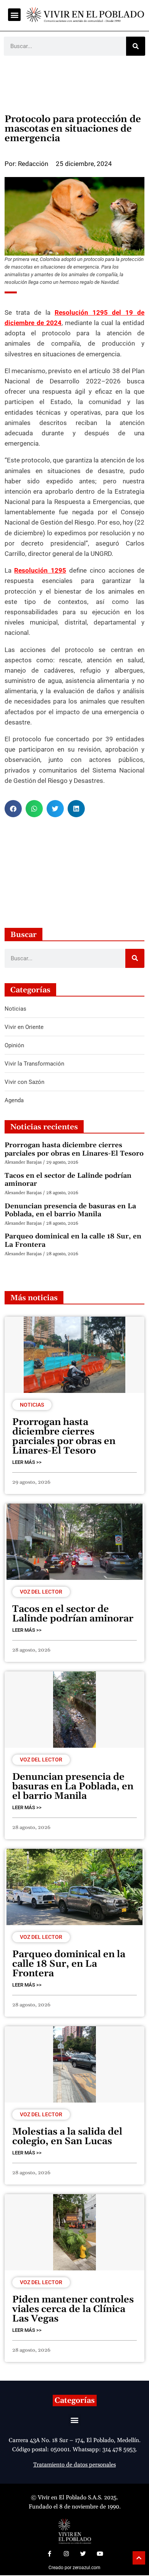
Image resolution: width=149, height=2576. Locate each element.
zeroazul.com (87, 2568)
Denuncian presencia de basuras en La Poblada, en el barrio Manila (70, 1210)
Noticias (32, 1405)
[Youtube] (100, 2554)
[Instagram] (66, 2554)
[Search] (136, 46)
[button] (14, 15)
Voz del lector (41, 1592)
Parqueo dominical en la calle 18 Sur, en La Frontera (73, 1241)
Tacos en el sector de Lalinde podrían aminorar (68, 1180)
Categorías (75, 2401)
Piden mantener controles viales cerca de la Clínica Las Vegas (73, 2309)
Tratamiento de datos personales (74, 2465)
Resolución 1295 (40, 570)
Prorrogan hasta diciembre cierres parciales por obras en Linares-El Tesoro (74, 1149)
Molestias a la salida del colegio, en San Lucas (67, 2137)
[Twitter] (83, 2554)
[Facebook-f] (49, 2554)
